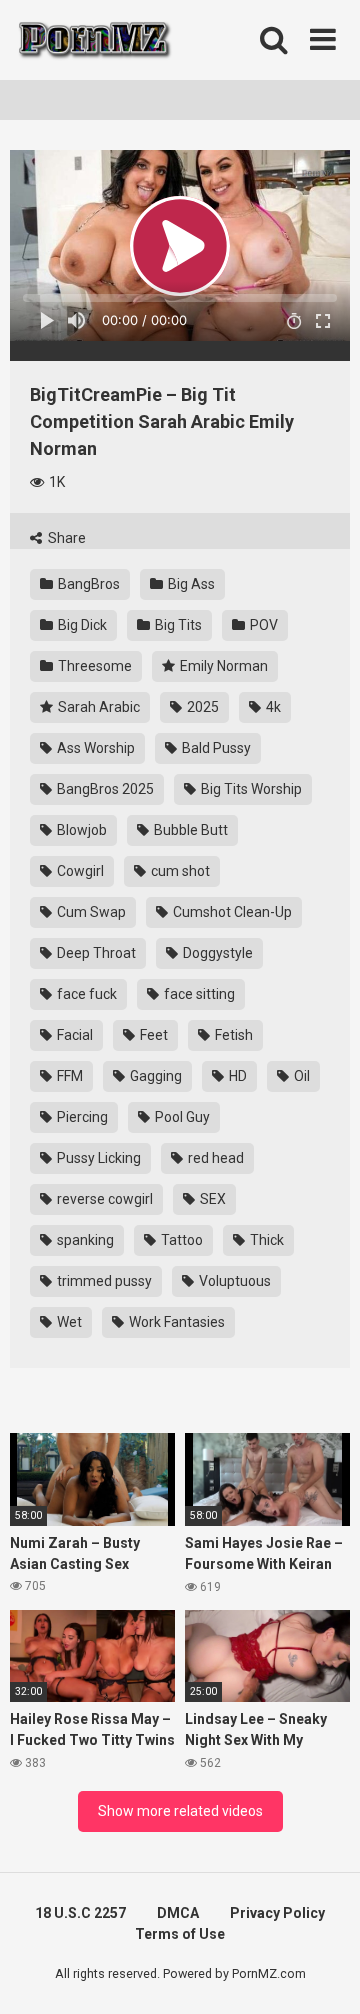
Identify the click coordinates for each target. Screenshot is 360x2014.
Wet (68, 1322)
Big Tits (177, 625)
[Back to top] (323, 1973)
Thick (265, 1240)
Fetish (232, 1035)
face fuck (85, 994)
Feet (152, 1035)
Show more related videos (180, 1811)
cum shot (179, 871)
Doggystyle (216, 953)
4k (272, 707)
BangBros (87, 584)
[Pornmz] (92, 40)
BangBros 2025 (104, 789)
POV (262, 625)
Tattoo (180, 1240)
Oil (300, 1076)
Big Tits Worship (250, 789)
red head (214, 1158)
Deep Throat (95, 953)
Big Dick (81, 625)
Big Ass (190, 584)
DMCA (178, 1913)
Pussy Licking (97, 1158)
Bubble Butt (189, 830)
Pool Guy (181, 1117)
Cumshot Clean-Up (231, 912)
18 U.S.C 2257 (80, 1913)
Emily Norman (222, 666)
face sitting (198, 994)
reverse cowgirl (103, 1199)
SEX (211, 1199)
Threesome (93, 666)
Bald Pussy (215, 748)
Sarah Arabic (97, 707)
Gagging (154, 1076)
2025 (201, 707)
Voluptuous (233, 1281)
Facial (73, 1035)
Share (65, 538)
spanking (84, 1240)
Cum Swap (90, 912)
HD (236, 1076)
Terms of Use (180, 1934)
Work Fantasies (175, 1322)
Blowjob (80, 830)
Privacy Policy (277, 1913)
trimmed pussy (103, 1281)
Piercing (81, 1117)
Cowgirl (79, 871)
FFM (68, 1076)
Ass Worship (94, 748)
